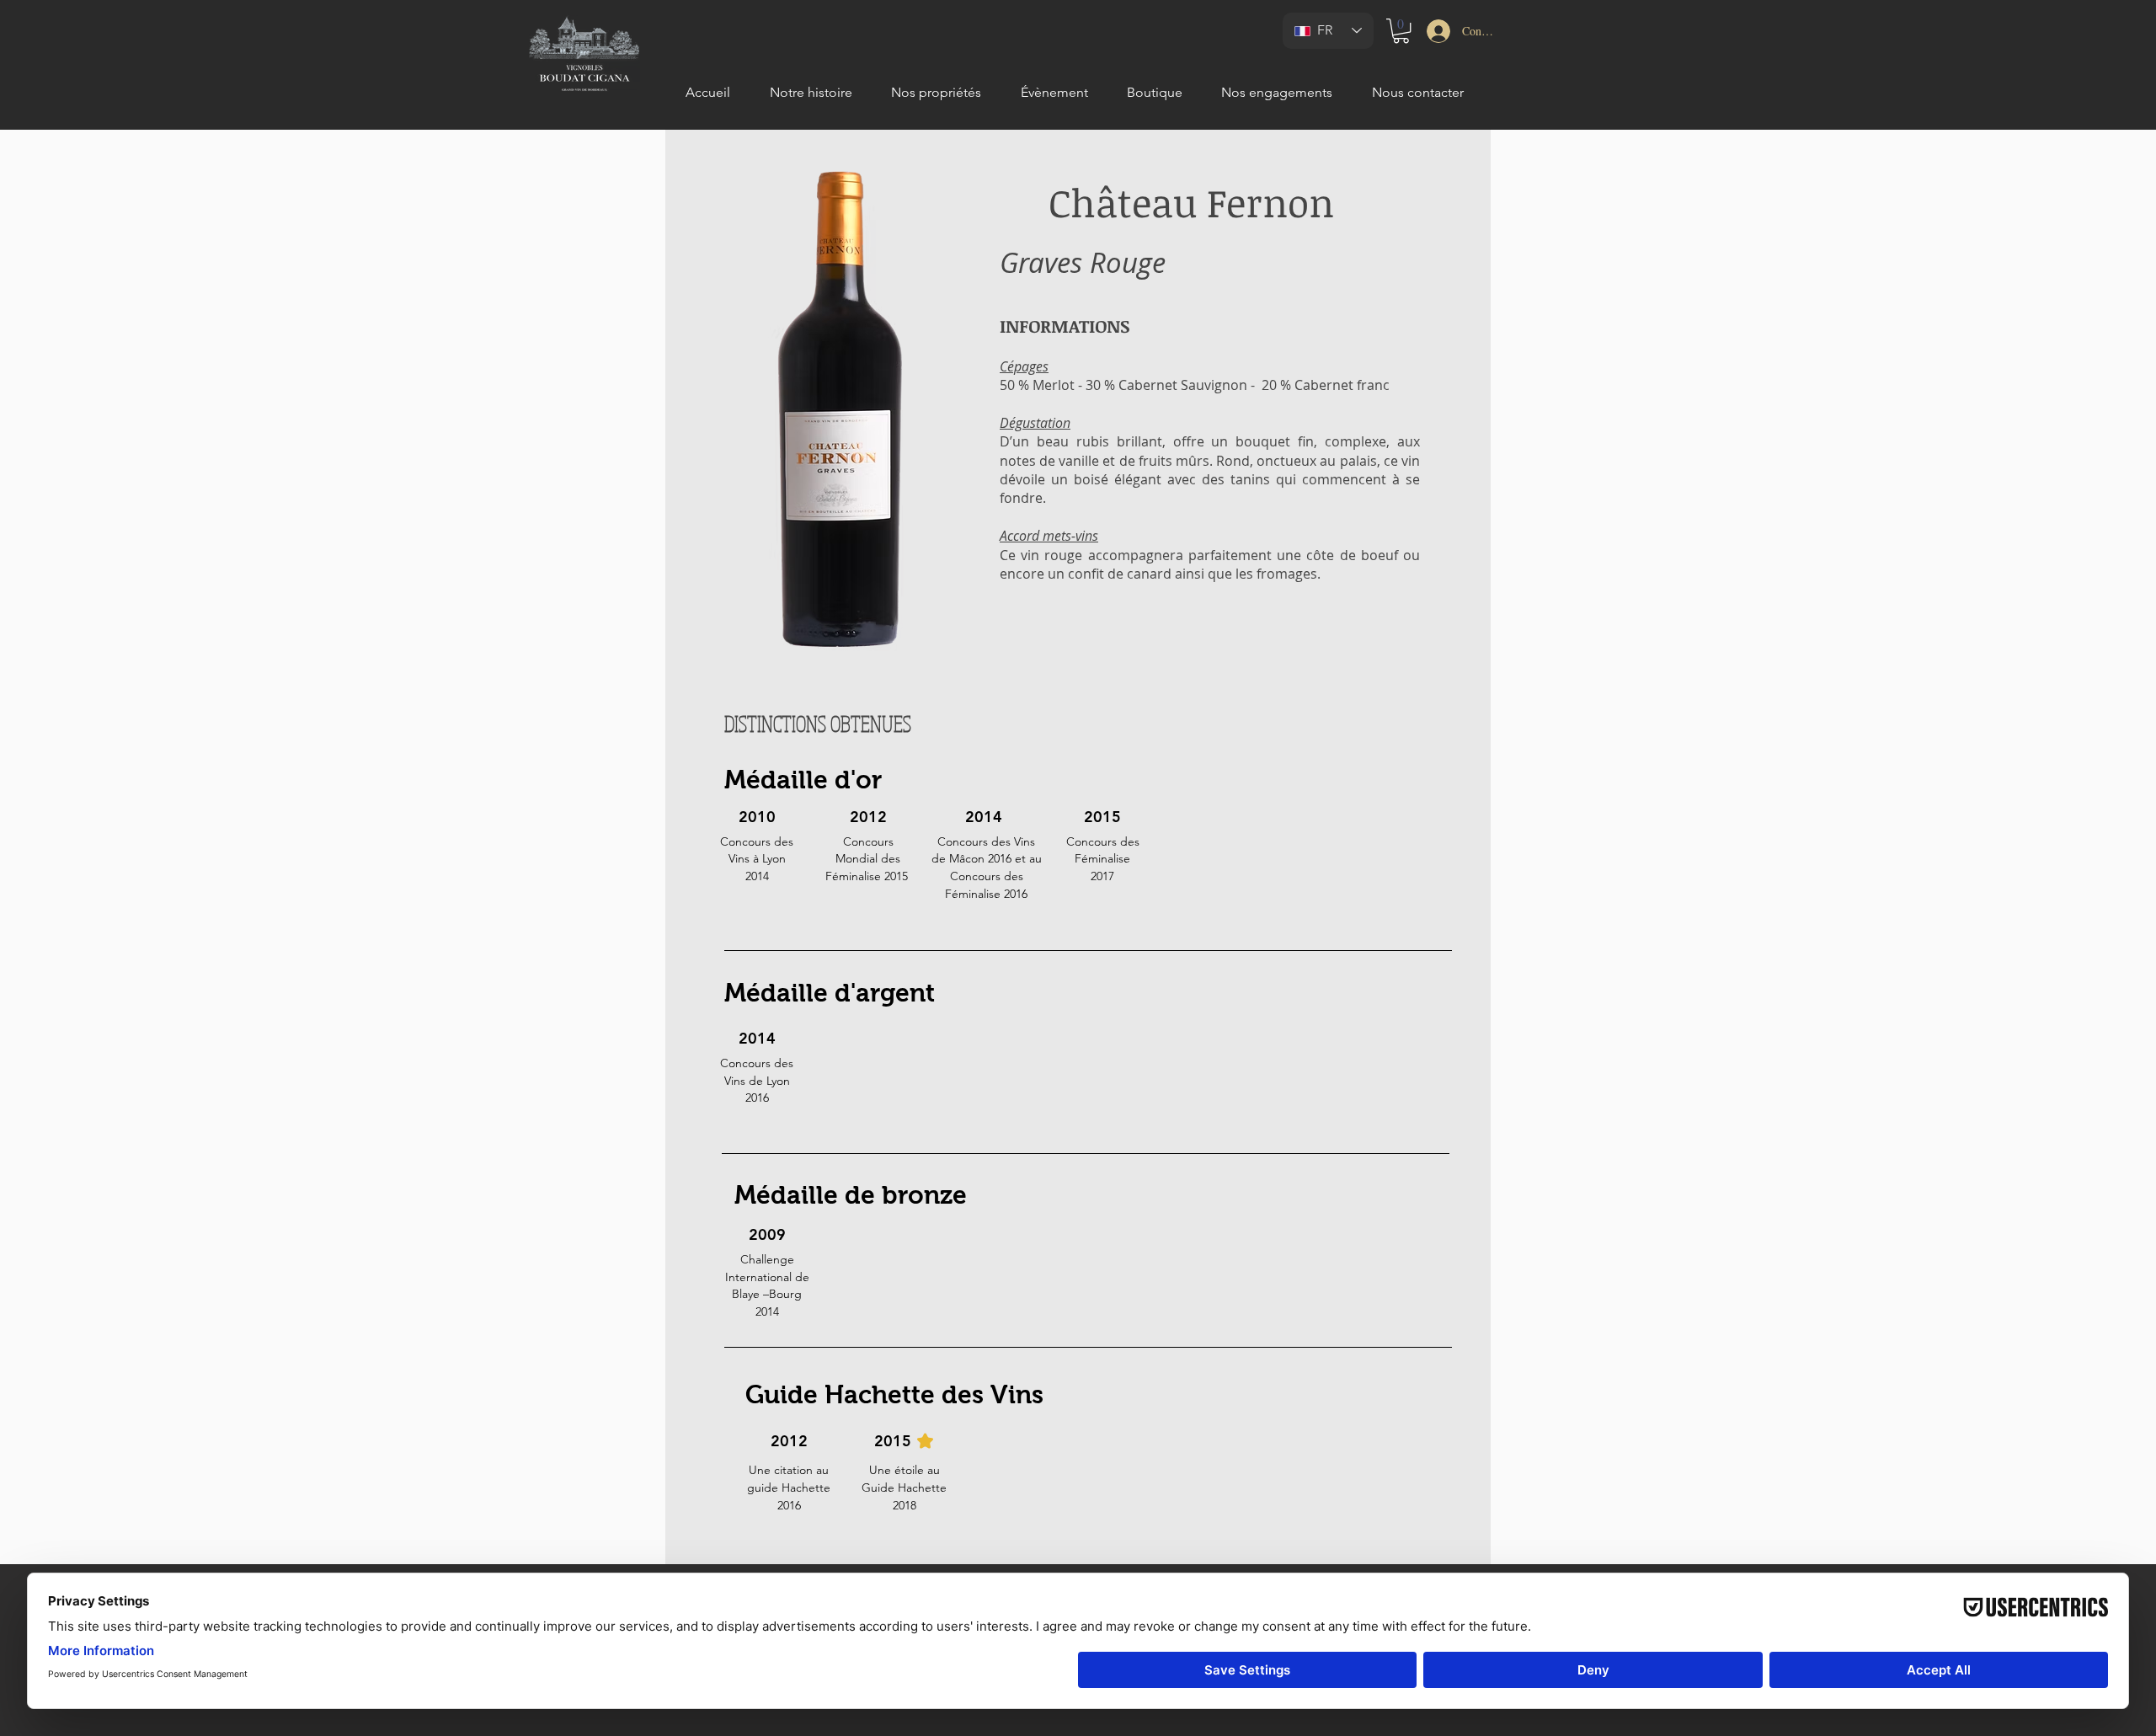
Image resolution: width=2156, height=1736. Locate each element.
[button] (1401, 31)
